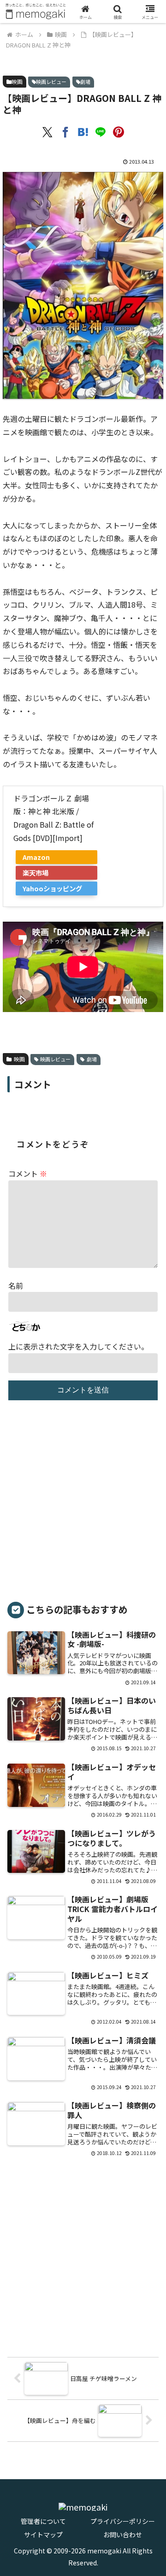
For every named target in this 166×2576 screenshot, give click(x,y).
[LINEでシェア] (101, 133)
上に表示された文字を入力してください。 (78, 1346)
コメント (28, 1173)
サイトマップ (43, 2535)
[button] (144, 1784)
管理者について (43, 2521)
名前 (16, 1285)
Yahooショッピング (52, 888)
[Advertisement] (83, 1505)
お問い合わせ (123, 2535)
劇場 (85, 82)
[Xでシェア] (47, 133)
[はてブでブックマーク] (83, 133)
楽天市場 (36, 873)
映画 (17, 81)
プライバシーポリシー (123, 2521)
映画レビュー (51, 82)
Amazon (36, 857)
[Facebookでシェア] (65, 133)
